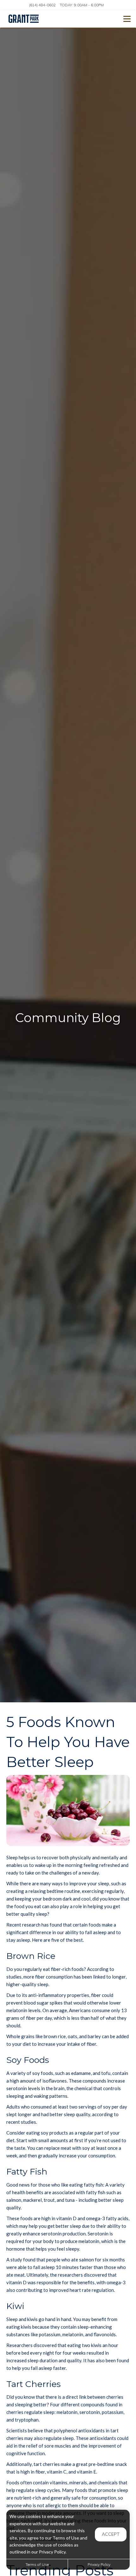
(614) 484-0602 (42, 5)
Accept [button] (111, 2534)
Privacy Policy (99, 2564)
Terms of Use (37, 2564)
